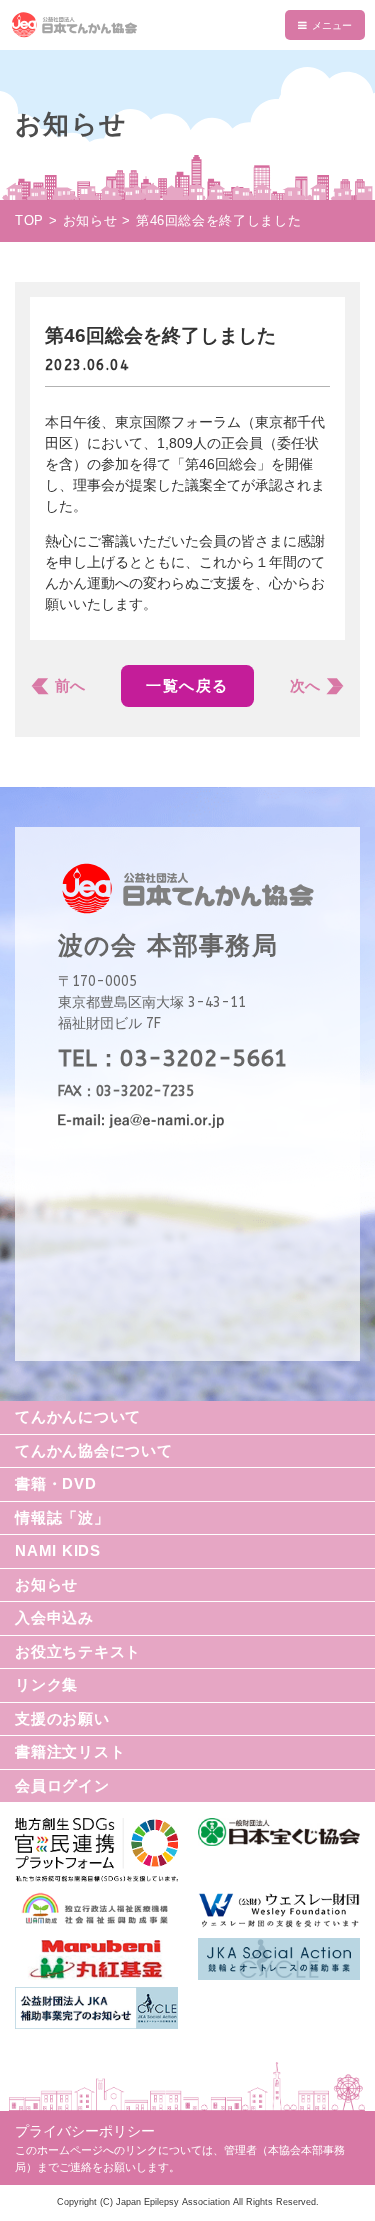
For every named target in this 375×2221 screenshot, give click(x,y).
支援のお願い (62, 1718)
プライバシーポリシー (85, 2131)
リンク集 (46, 1684)
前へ (70, 685)
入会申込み (54, 1617)
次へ (305, 685)
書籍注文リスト (70, 1751)
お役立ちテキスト (78, 1651)
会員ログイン (62, 1785)
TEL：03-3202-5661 (173, 1058)
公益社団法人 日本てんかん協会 (187, 25)
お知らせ (46, 1584)
